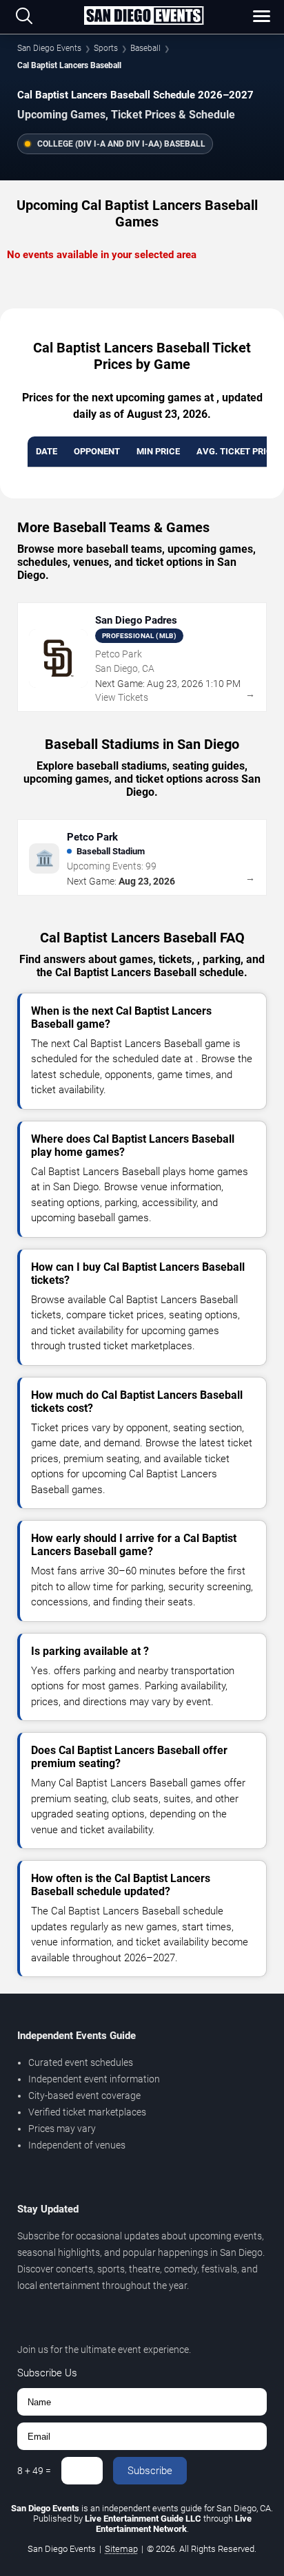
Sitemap (121, 2549)
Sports (106, 48)
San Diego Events (49, 48)
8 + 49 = (34, 2471)
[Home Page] (143, 17)
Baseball (145, 48)
